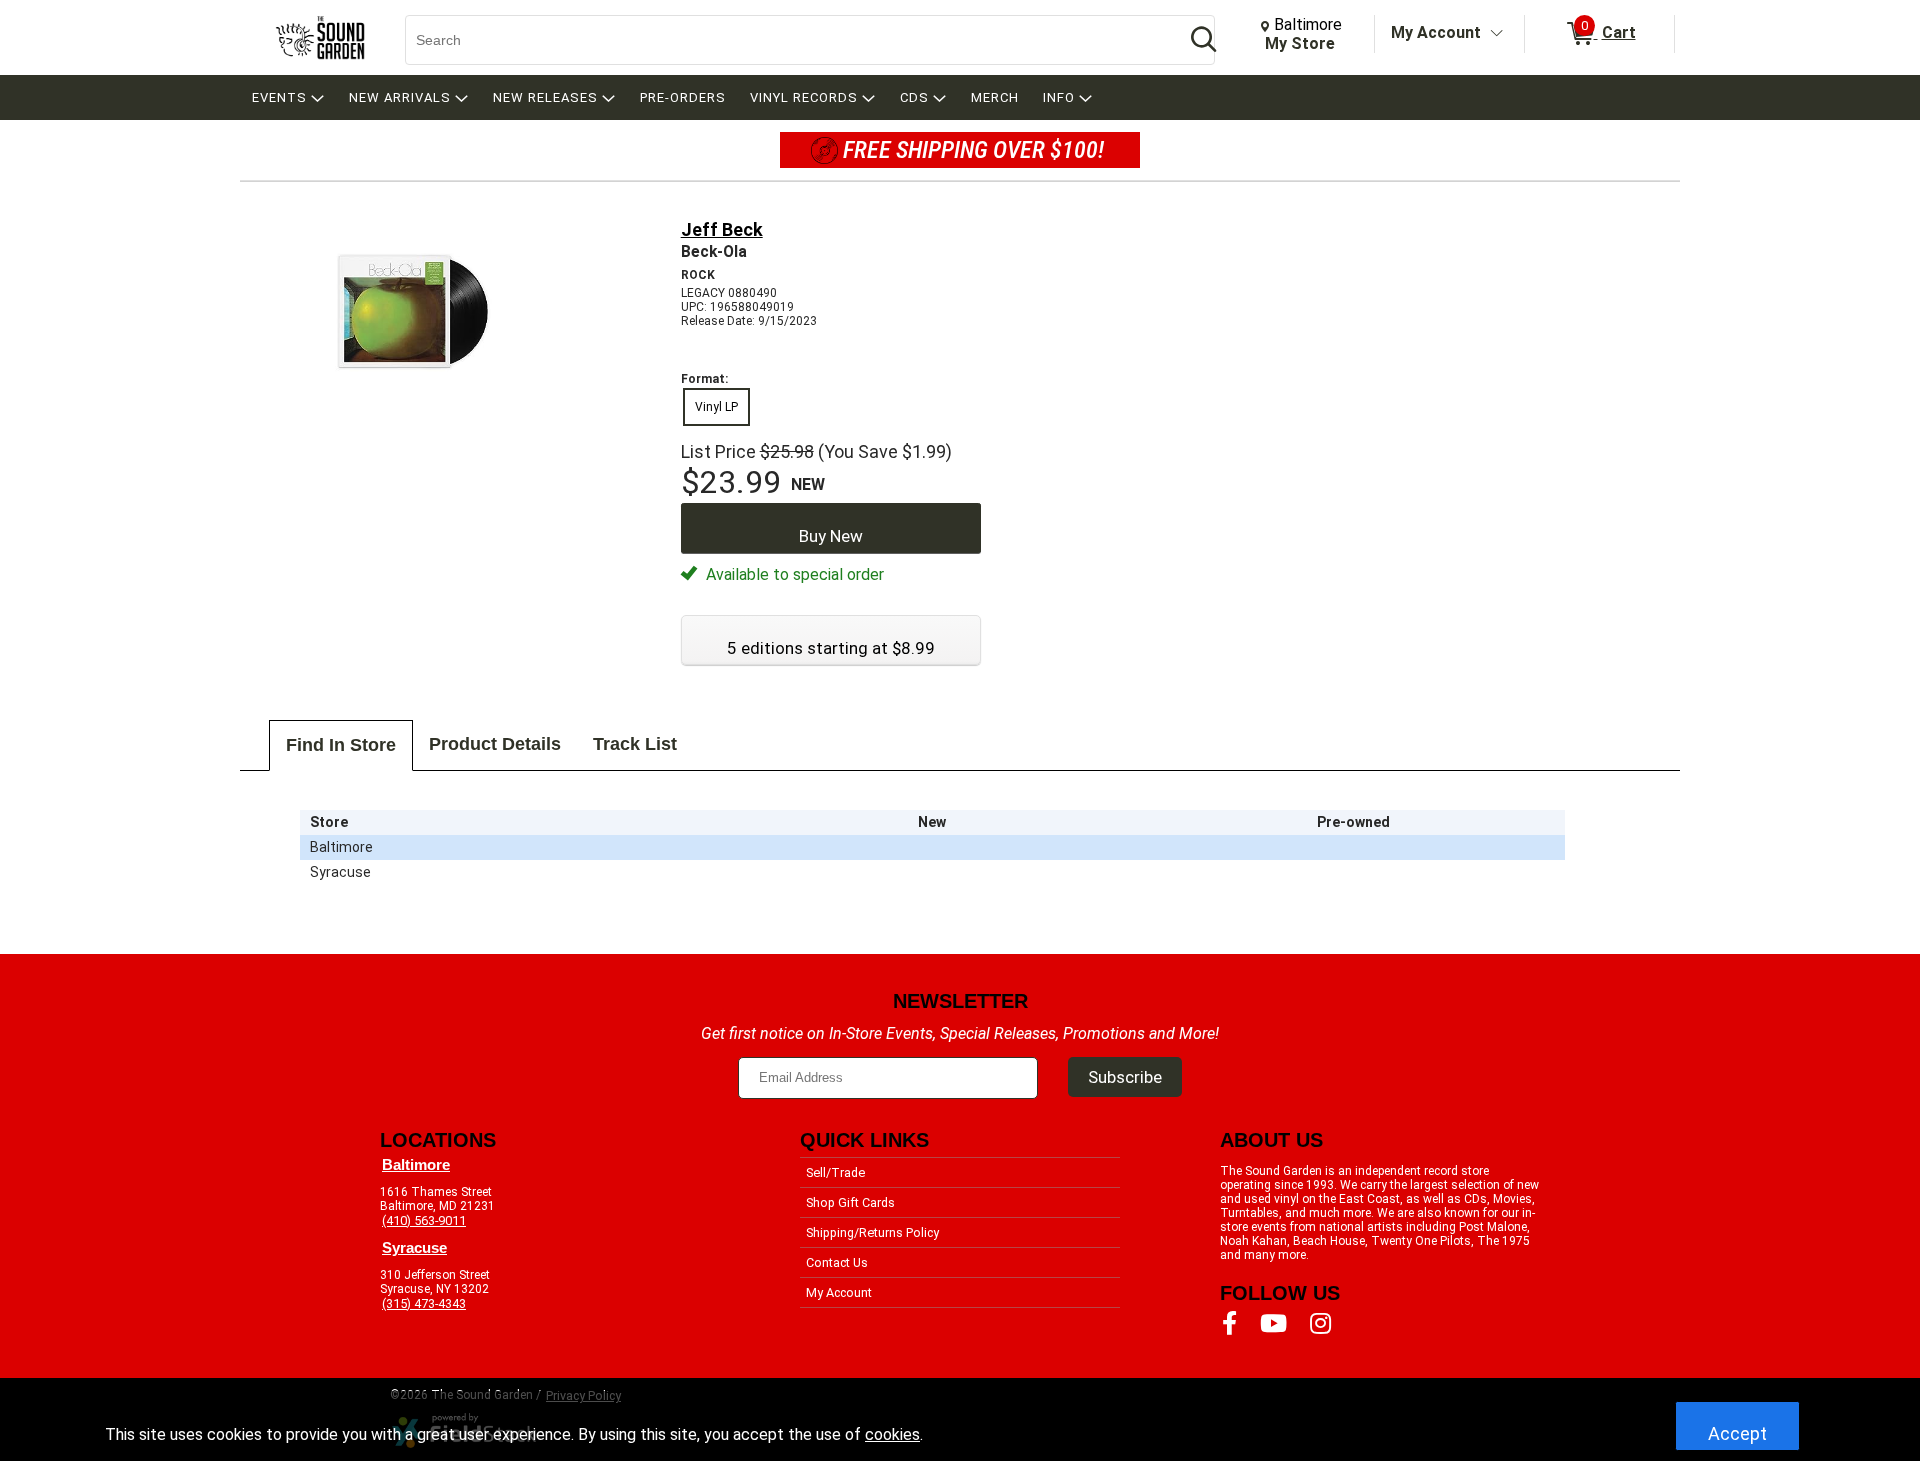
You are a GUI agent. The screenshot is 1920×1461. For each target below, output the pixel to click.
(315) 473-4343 (424, 1303)
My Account (1436, 32)
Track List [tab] (635, 744)
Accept (1737, 1433)
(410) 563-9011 (424, 1220)
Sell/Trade (835, 1172)
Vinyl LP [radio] (716, 407)
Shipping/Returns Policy (872, 1232)
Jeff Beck (722, 229)
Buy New (831, 536)
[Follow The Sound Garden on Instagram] (1320, 1324)
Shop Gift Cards (850, 1202)
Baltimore (416, 1165)
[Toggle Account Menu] (1497, 34)
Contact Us (837, 1262)
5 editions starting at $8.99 (831, 648)
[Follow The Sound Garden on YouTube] (1273, 1324)
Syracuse (414, 1248)
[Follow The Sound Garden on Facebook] (1229, 1324)
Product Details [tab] (495, 744)
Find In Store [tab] (341, 745)
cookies (892, 1434)
